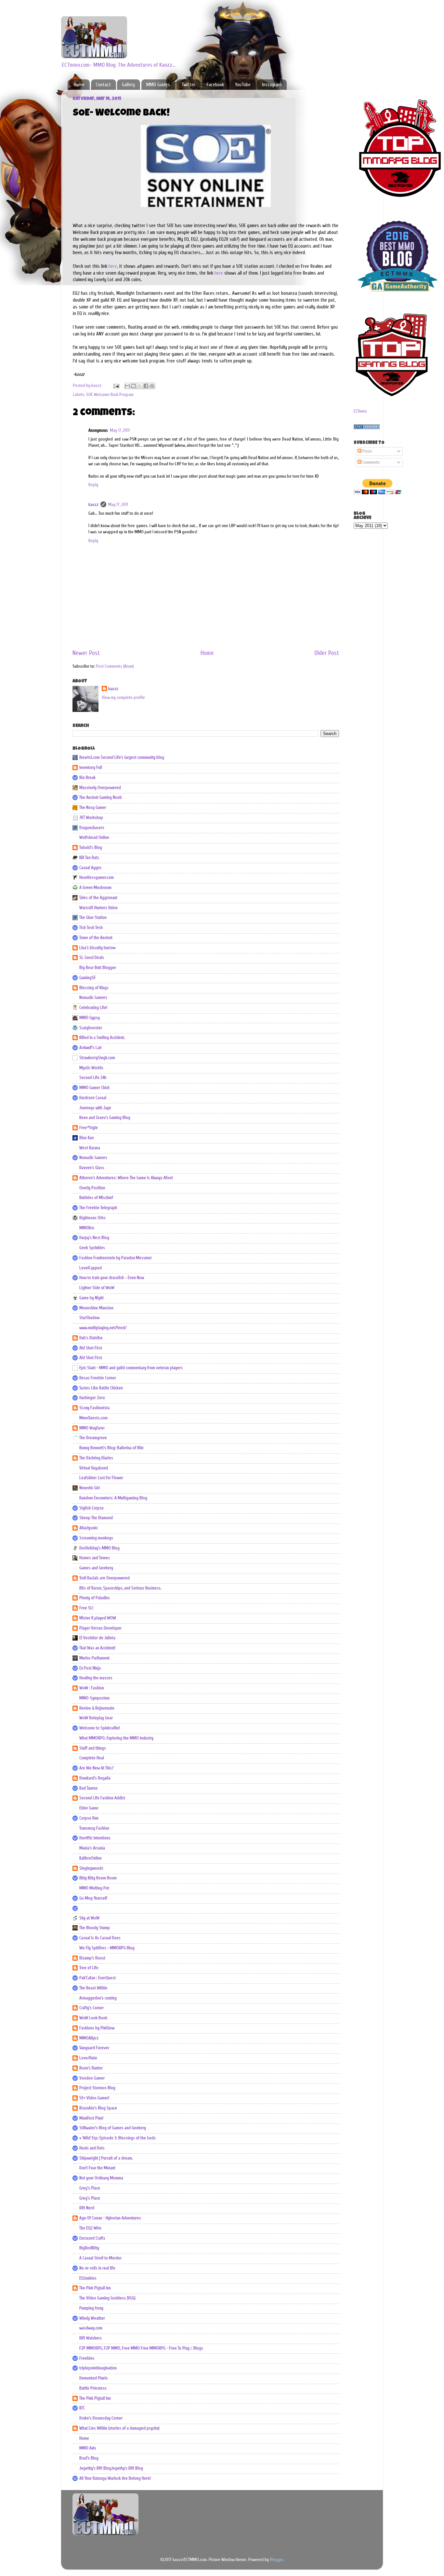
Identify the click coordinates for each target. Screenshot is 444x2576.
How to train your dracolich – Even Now (112, 1278)
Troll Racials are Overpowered (104, 1578)
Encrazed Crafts (92, 2238)
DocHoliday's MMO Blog (99, 1548)
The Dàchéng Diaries (96, 1458)
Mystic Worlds (91, 1068)
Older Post (327, 653)
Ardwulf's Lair (91, 1048)
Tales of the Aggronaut (98, 898)
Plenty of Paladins (95, 1598)
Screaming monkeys (96, 1538)
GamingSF (88, 978)
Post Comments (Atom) (115, 666)
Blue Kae (87, 1138)
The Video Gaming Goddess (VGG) (107, 2298)
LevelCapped (91, 1268)
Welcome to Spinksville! (100, 1728)
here (113, 266)
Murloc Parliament (94, 1658)
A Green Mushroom (95, 888)
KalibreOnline (91, 1858)
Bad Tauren (88, 1788)
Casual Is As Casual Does (100, 1938)
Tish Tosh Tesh (91, 928)
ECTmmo (360, 411)
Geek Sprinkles (92, 1248)
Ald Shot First (91, 1348)
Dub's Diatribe (91, 1338)
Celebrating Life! (93, 1008)
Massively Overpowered (100, 788)
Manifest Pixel (91, 2118)
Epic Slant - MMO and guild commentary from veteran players (131, 1368)
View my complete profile (123, 698)
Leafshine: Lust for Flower (101, 1478)
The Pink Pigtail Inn (95, 2288)
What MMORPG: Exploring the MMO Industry (116, 1738)
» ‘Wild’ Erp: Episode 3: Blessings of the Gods (118, 2138)
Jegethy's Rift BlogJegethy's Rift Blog (111, 2468)
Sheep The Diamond (96, 1518)
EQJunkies (88, 2278)
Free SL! (86, 1608)
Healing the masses (96, 1678)
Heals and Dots (92, 2148)
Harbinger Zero (92, 1398)
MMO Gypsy (90, 1018)
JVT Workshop (91, 818)
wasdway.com (91, 2328)
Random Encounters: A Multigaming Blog (113, 1498)
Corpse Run (89, 1818)
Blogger (276, 2560)
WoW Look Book (93, 2018)
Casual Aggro (90, 868)
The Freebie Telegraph (98, 1208)
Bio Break (87, 778)
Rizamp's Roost (92, 1958)
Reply (93, 485)
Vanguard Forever (94, 2048)
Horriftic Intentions (95, 1838)
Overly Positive (92, 1188)
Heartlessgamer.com (97, 878)
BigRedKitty (89, 2248)
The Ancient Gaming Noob (101, 797)
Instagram (272, 85)
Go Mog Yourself (93, 1898)
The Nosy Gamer (93, 808)
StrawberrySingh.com (97, 1058)
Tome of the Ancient (96, 938)
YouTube (243, 85)
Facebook (215, 85)
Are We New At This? (97, 1768)
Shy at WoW (89, 1918)
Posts (367, 451)
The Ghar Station (93, 918)
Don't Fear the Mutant (97, 2168)
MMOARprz (89, 2038)
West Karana (90, 1148)
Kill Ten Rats (89, 858)
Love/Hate (88, 2058)
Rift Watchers (91, 2338)
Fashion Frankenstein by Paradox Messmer (116, 1258)
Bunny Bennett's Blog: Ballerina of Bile (111, 1448)
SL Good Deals (92, 958)
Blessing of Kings (94, 988)
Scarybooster (91, 1028)
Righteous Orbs (92, 1218)
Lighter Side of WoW (97, 1288)
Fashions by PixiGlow (97, 2028)
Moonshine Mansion (96, 1308)
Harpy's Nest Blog (94, 1238)
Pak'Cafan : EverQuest (98, 1978)
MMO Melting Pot (94, 1888)
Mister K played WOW (98, 1618)
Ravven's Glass (92, 1168)
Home (79, 85)
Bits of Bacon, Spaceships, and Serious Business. (120, 1588)
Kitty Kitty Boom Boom (98, 1878)
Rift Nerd (87, 2208)
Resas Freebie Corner (98, 1378)
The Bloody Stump (95, 1928)
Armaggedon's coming (98, 1998)
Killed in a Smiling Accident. (102, 1038)
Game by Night (91, 1298)
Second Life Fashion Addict (102, 1798)
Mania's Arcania (92, 1848)
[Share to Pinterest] (152, 386)
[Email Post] (116, 386)
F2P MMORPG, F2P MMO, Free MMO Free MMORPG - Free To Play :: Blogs (141, 2348)
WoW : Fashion (92, 1688)
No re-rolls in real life (97, 2268)
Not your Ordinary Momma (101, 2178)
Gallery (128, 85)
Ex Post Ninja (90, 1668)
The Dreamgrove (93, 1438)
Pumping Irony (91, 2308)
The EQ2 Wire (90, 2228)
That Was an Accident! (97, 1648)
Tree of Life (89, 1968)
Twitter (188, 85)
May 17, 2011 (120, 430)
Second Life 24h (93, 1078)
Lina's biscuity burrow (97, 948)
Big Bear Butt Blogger (98, 968)
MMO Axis (88, 2448)
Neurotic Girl (90, 1488)
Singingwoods (91, 1868)
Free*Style (89, 1128)
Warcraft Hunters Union (98, 908)
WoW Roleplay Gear (96, 1718)
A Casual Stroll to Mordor (100, 2258)
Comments (371, 462)
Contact (103, 85)
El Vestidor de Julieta (97, 1638)
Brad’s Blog (89, 2458)
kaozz (93, 505)
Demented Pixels (94, 2378)
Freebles (87, 2358)
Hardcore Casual (93, 1098)
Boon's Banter (91, 2068)
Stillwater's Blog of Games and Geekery (113, 2128)
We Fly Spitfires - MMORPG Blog (107, 1948)
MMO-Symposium (94, 1698)
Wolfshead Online (94, 838)
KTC (82, 2408)
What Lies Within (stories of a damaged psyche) (119, 2428)
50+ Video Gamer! (94, 2098)
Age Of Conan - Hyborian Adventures (110, 2218)
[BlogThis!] (134, 386)
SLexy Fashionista (94, 1408)
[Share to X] (140, 386)
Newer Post (86, 653)
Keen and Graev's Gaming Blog (105, 1118)
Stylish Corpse (91, 1508)
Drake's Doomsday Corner (101, 2418)
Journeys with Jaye (95, 1108)
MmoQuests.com (93, 1418)
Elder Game (89, 1808)
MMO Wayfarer (92, 1428)
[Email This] (127, 386)
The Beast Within (93, 1988)
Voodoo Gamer (92, 2078)
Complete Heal (92, 1758)
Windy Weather (92, 2318)
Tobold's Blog (91, 848)
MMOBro (87, 1228)
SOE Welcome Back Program (110, 395)
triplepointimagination (98, 2368)
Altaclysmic (89, 1528)
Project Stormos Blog (97, 2088)
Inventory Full (91, 768)
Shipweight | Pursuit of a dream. (106, 2158)
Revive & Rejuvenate (97, 1708)
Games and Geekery (96, 1568)
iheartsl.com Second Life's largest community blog (122, 757)
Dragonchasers (92, 828)
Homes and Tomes (95, 1558)
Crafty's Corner (91, 2008)
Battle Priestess (93, 2388)
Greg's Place (90, 2188)
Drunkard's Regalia (95, 1778)
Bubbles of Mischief (96, 1198)
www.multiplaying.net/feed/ (103, 1328)
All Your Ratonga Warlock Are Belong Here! (115, 2478)
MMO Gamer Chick (94, 1088)
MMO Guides (158, 85)
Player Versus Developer (100, 1628)
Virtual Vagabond (94, 1468)
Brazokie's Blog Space (98, 2108)
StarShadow (89, 1318)
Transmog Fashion (94, 1828)
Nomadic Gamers (93, 998)
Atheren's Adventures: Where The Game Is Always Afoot (126, 1178)
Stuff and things (93, 1748)
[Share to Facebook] (146, 386)
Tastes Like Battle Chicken (101, 1388)
